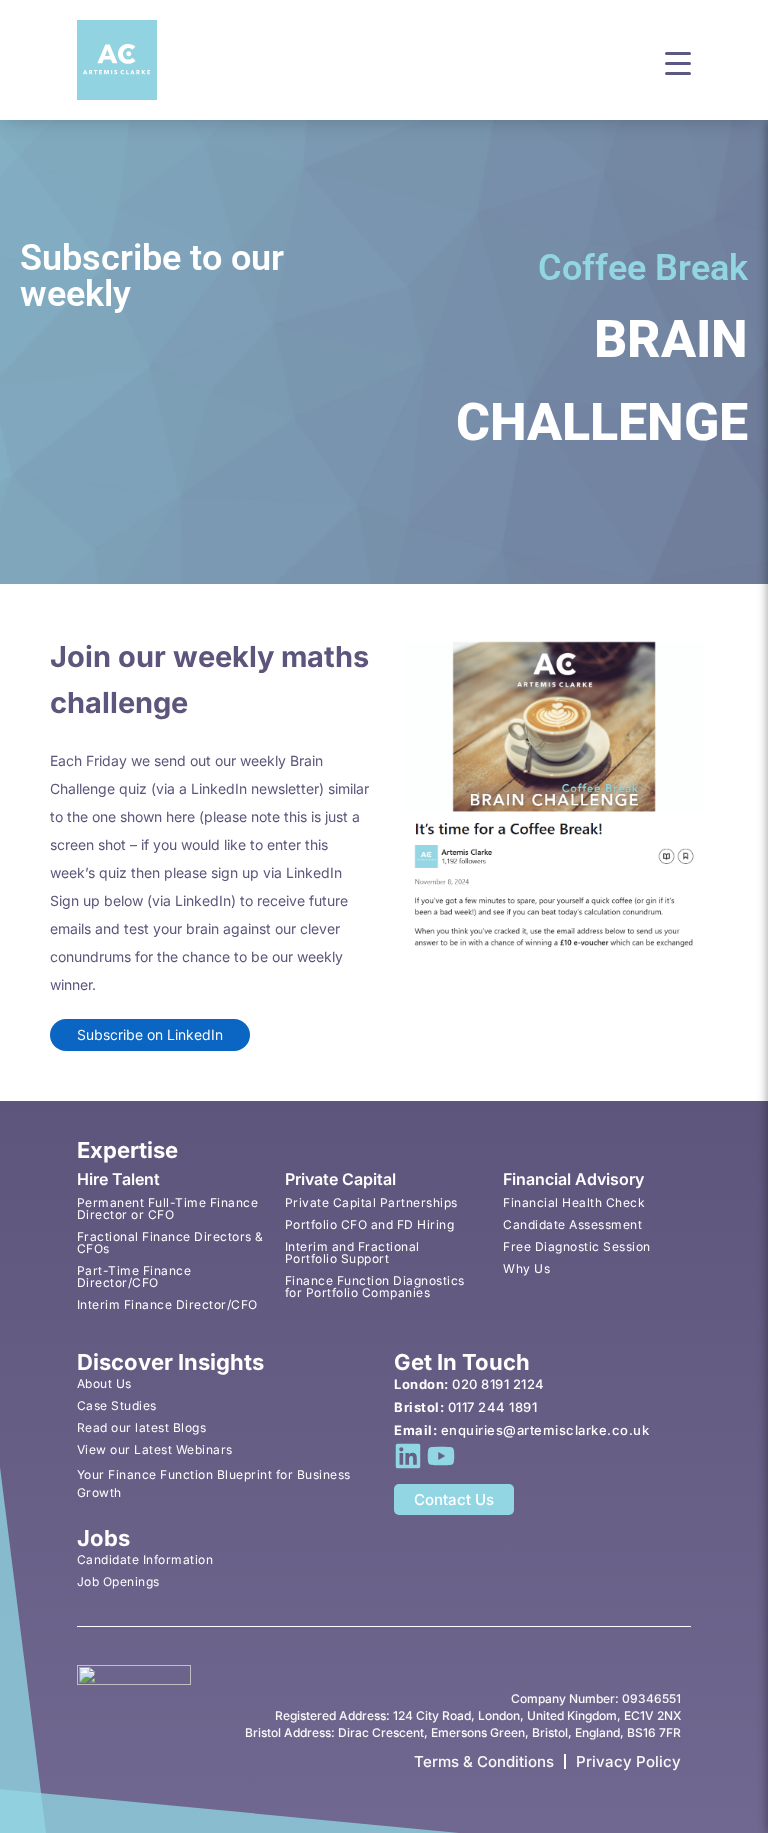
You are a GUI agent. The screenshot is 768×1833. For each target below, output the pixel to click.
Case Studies (117, 1405)
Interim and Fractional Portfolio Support (352, 1252)
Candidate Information (145, 1559)
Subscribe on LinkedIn (150, 1034)
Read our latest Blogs (142, 1427)
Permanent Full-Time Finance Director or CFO (168, 1208)
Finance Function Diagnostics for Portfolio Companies (375, 1286)
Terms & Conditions (484, 1761)
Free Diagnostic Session (577, 1246)
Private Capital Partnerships (371, 1202)
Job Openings (118, 1581)
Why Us (526, 1268)
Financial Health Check (574, 1202)
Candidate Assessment (572, 1224)
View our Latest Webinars (155, 1449)
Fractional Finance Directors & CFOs (170, 1242)
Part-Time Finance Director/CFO (134, 1276)
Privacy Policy (628, 1761)
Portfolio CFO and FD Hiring (370, 1224)
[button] (678, 61)
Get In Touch (462, 1362)
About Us (104, 1383)
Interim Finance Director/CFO (167, 1304)
